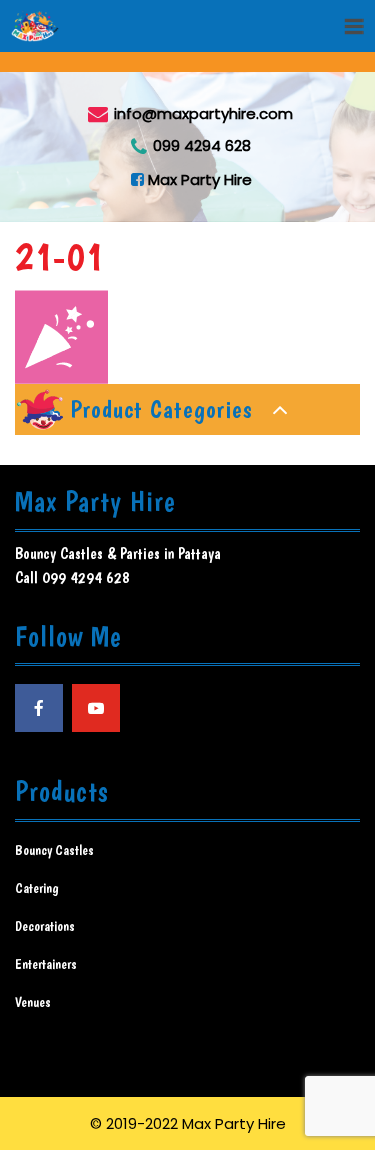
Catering (37, 888)
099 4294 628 (202, 145)
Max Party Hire (198, 178)
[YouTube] (96, 708)
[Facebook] (39, 708)
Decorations (45, 926)
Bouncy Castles (54, 850)
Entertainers (46, 964)
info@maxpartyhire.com (203, 112)
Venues (33, 1002)
